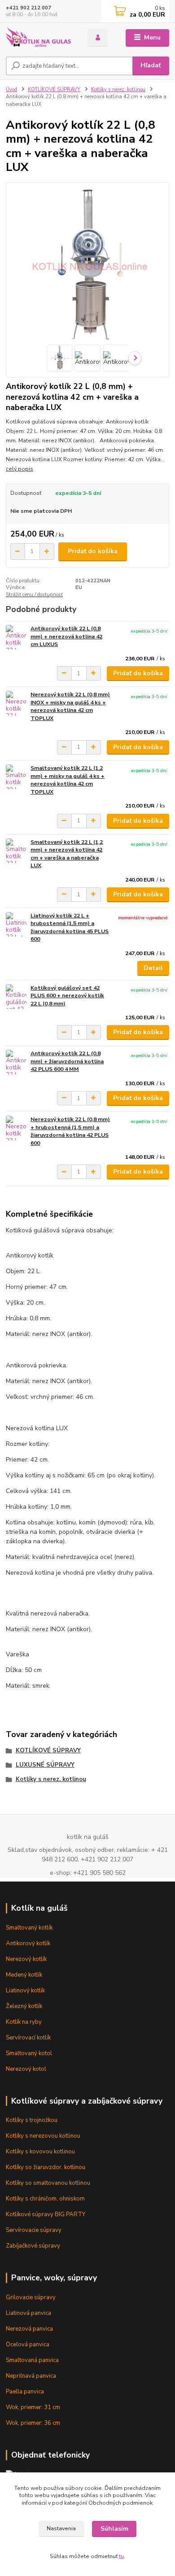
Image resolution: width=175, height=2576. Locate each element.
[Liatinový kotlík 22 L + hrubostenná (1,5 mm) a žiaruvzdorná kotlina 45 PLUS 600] (16, 924)
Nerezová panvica (29, 2329)
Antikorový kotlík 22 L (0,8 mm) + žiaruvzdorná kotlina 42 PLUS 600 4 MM (67, 1061)
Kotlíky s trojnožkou (32, 2120)
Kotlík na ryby (24, 2022)
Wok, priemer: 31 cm (33, 2407)
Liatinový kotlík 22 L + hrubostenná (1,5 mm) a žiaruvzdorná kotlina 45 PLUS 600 (70, 928)
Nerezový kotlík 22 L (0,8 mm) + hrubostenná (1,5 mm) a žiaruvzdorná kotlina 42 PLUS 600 (70, 1131)
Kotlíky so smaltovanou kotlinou (48, 2183)
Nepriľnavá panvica (31, 2376)
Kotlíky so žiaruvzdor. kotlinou (46, 2167)
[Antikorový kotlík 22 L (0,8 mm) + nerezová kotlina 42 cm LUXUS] (16, 637)
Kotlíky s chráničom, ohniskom (45, 2199)
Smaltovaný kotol (29, 2053)
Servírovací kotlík (28, 2038)
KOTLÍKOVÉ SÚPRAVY (54, 90)
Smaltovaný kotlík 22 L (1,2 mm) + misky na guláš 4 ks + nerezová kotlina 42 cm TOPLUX (68, 780)
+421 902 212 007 (28, 8)
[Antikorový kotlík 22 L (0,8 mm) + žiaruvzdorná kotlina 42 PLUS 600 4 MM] (16, 1062)
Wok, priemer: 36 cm (33, 2423)
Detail (153, 968)
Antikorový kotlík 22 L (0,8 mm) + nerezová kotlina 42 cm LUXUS (66, 636)
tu (121, 2556)
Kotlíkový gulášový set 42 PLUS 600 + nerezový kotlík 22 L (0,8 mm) (67, 996)
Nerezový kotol (26, 2069)
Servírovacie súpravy (34, 2230)
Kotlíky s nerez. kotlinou (118, 90)
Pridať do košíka (93, 551)
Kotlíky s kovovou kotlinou (40, 2152)
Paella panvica (25, 2392)
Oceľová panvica (28, 2345)
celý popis (20, 469)
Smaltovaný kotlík (29, 1928)
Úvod (11, 90)
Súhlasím (114, 2529)
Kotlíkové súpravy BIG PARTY (46, 2214)
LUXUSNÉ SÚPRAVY (45, 1765)
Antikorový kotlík (28, 1943)
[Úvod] (40, 38)
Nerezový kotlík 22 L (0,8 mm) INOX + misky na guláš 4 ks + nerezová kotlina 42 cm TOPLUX (70, 706)
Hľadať (151, 65)
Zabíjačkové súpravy (33, 2246)
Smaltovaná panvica (32, 2360)
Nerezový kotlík (26, 1959)
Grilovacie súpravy (31, 2297)
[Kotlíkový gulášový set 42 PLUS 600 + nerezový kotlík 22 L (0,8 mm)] (16, 997)
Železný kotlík (24, 2006)
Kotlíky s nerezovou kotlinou (43, 2136)
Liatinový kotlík (25, 1991)
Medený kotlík (24, 1975)
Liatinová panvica (28, 2313)
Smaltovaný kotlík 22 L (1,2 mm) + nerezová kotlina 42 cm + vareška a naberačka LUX (67, 854)
